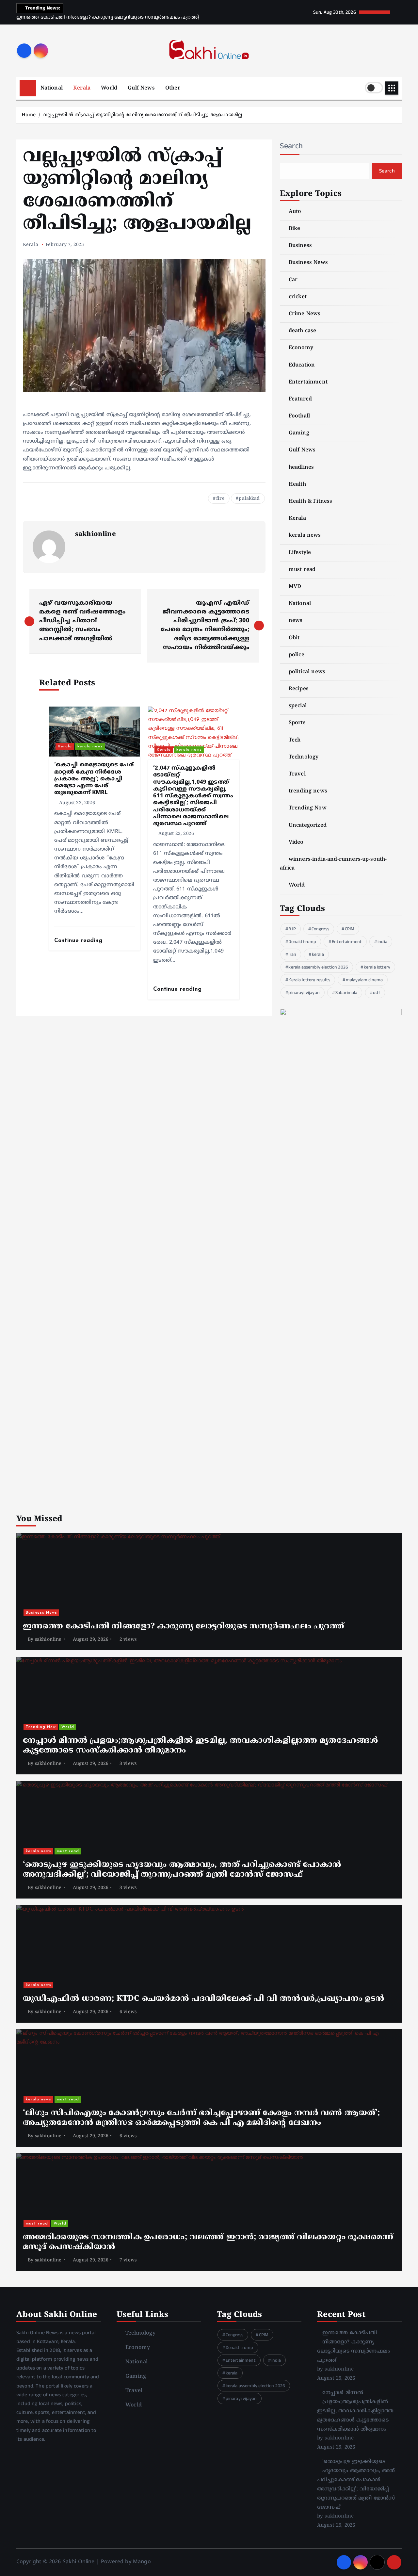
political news (307, 672)
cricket (298, 297)
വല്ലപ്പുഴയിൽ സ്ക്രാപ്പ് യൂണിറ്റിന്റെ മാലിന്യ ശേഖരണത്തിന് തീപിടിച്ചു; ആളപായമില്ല (143, 115)
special (298, 706)
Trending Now (308, 808)
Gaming (299, 433)
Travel (297, 774)
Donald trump (302, 942)
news (296, 621)
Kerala (82, 88)
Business (300, 246)
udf (376, 993)
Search (291, 146)
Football (299, 416)
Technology (304, 757)
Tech (295, 740)
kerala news (90, 746)
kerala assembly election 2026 (318, 967)
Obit (294, 638)
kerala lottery (377, 967)
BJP (292, 929)
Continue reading (79, 941)
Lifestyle (300, 553)
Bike (295, 229)
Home (29, 115)
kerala (318, 954)
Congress (320, 929)
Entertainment (308, 382)
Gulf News (141, 88)
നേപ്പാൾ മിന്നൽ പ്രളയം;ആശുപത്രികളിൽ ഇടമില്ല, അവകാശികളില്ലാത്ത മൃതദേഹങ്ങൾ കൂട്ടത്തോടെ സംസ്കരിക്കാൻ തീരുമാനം (355, 2411)
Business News (308, 263)
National (52, 88)
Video (296, 842)
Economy (301, 348)
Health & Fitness (311, 501)
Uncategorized (308, 825)
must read (302, 570)
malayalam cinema (364, 980)
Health (297, 484)
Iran (292, 954)
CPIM (350, 929)
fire (220, 499)
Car (293, 280)
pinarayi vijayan (304, 993)
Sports (297, 723)
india (382, 942)
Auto (295, 212)
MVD (295, 587)
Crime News (305, 314)
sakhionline (96, 535)
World (109, 88)
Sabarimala (346, 993)
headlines (301, 467)
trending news (308, 791)
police (297, 655)
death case (303, 331)
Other (173, 88)
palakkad (249, 499)
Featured (300, 399)
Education (302, 365)
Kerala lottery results (309, 980)
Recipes (299, 689)
